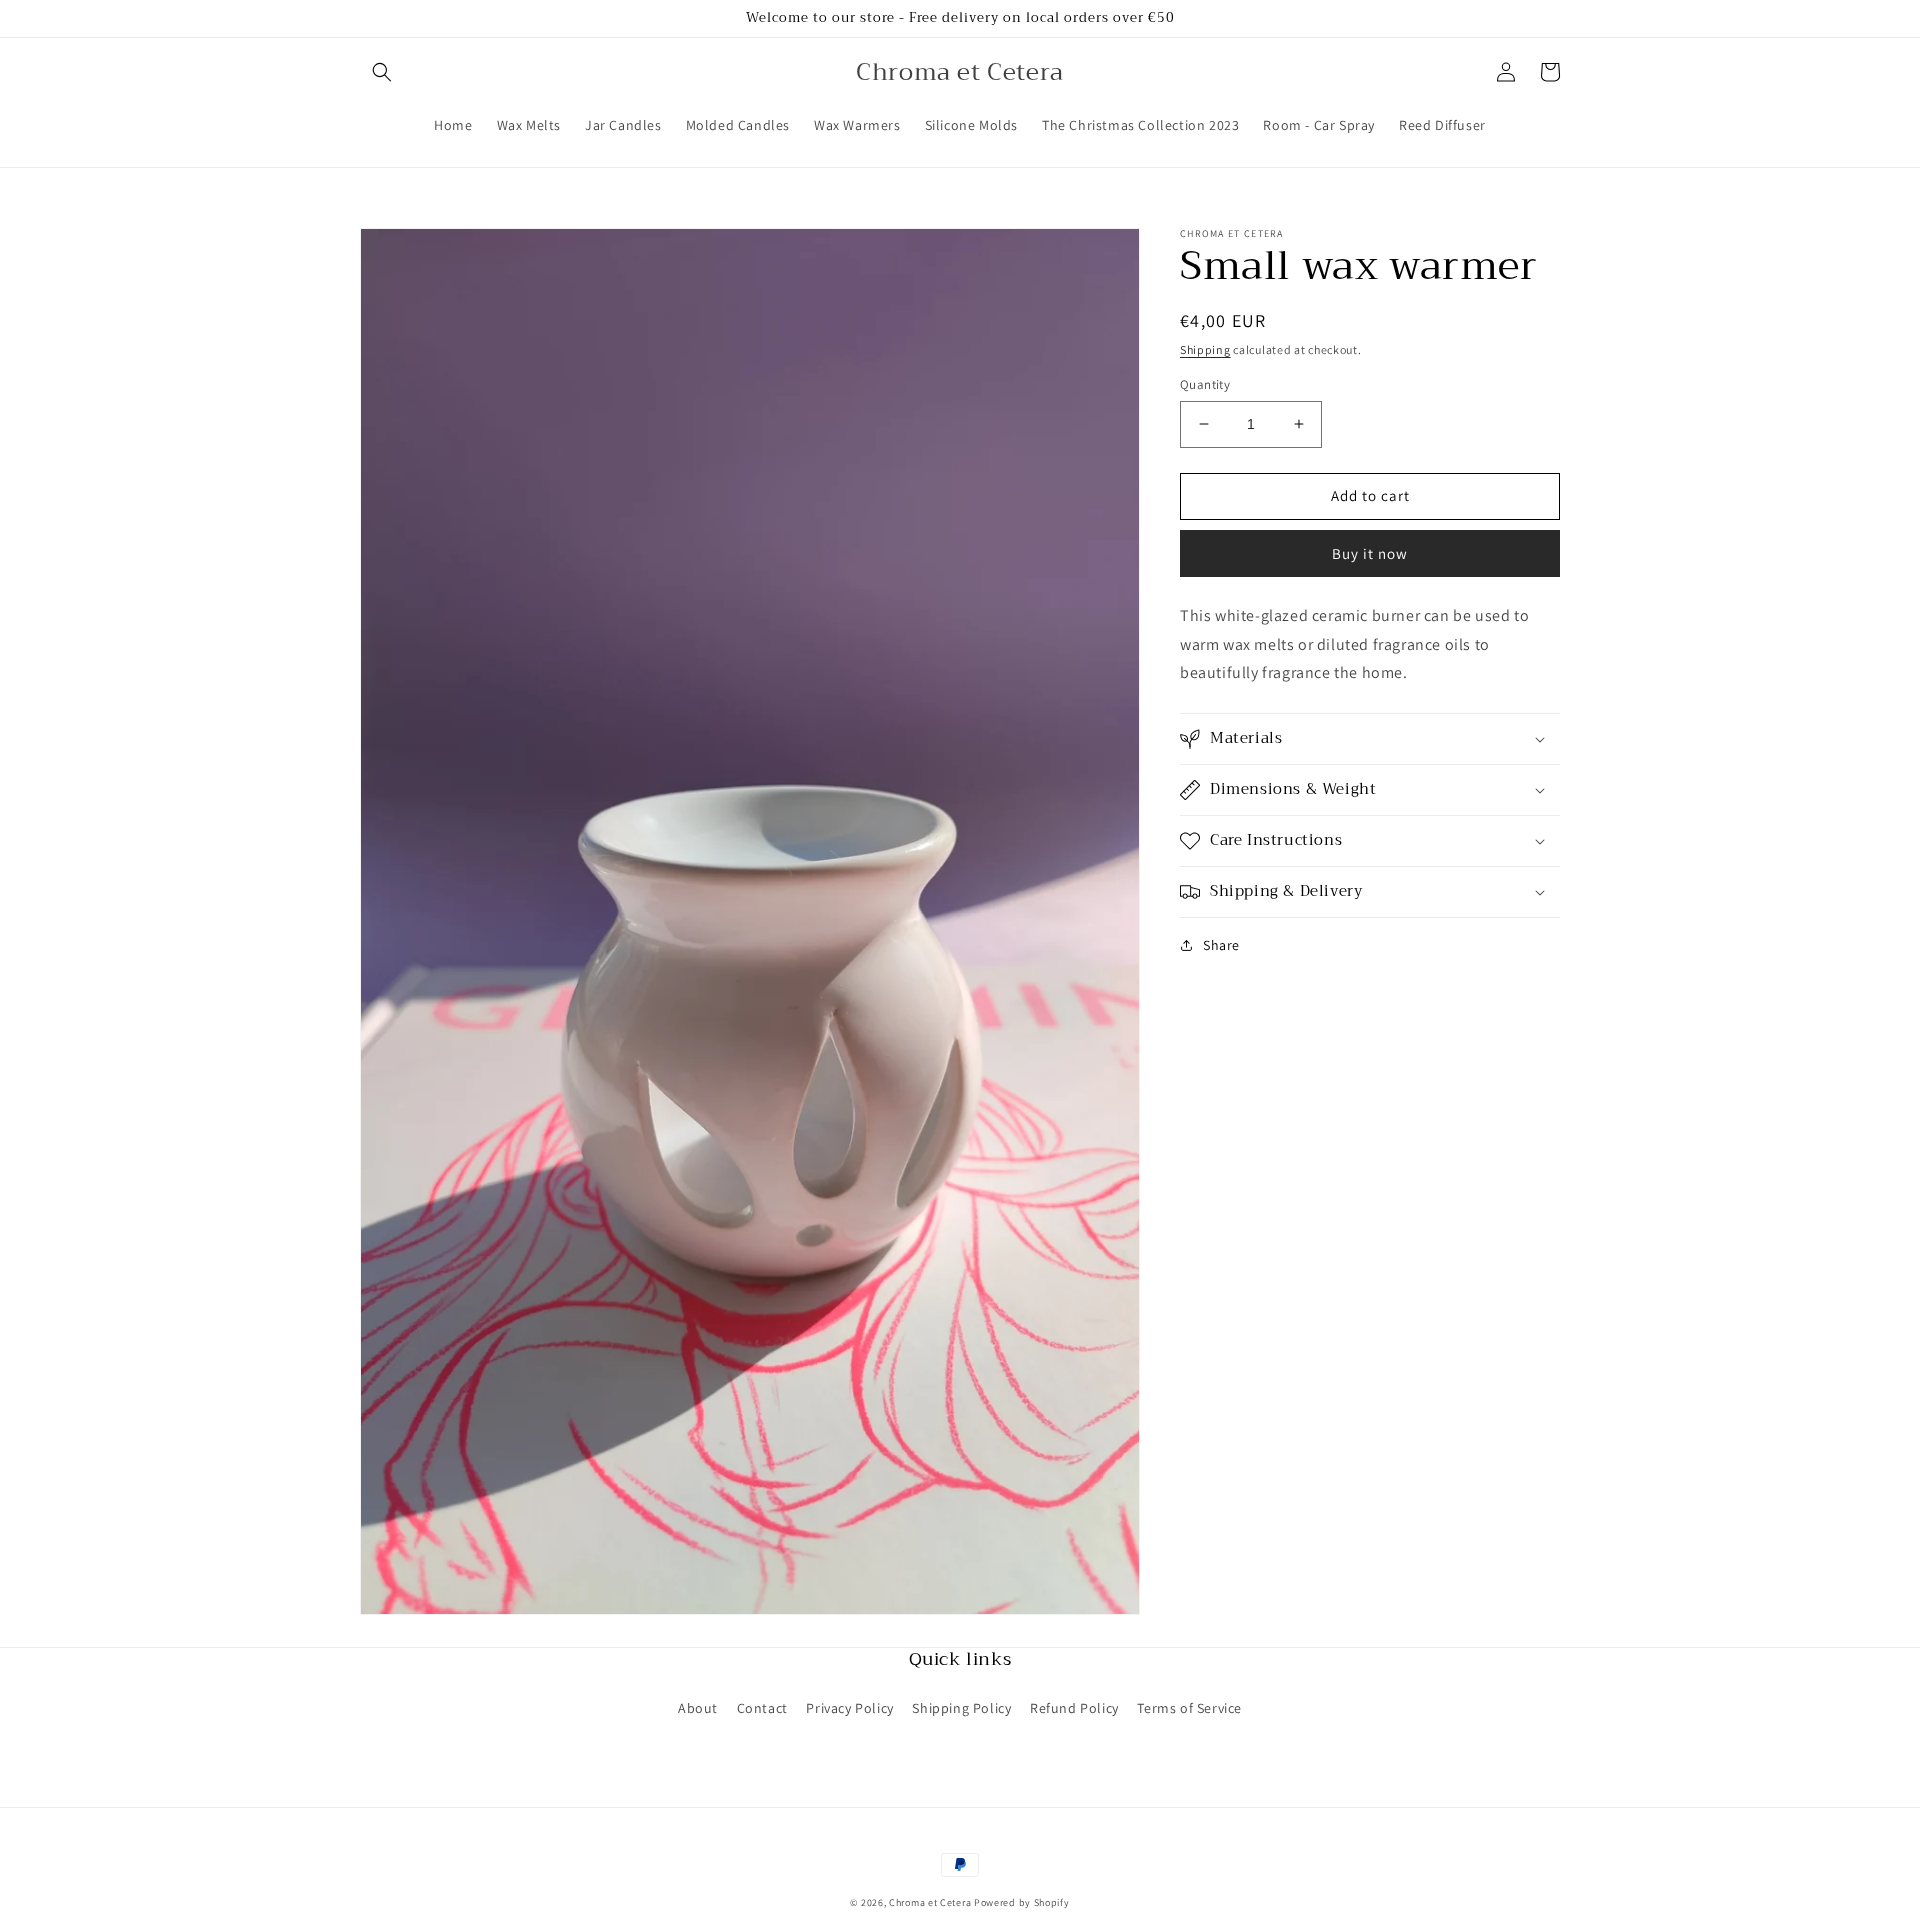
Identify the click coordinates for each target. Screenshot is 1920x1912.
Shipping (1205, 349)
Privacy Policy (849, 1708)
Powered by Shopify (1022, 1902)
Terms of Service (1189, 1708)
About (698, 1708)
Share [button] (1221, 945)
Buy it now (1370, 552)
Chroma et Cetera (930, 1902)
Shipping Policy (961, 1708)
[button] (382, 72)
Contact (762, 1708)
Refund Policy (1074, 1708)
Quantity (1205, 384)
